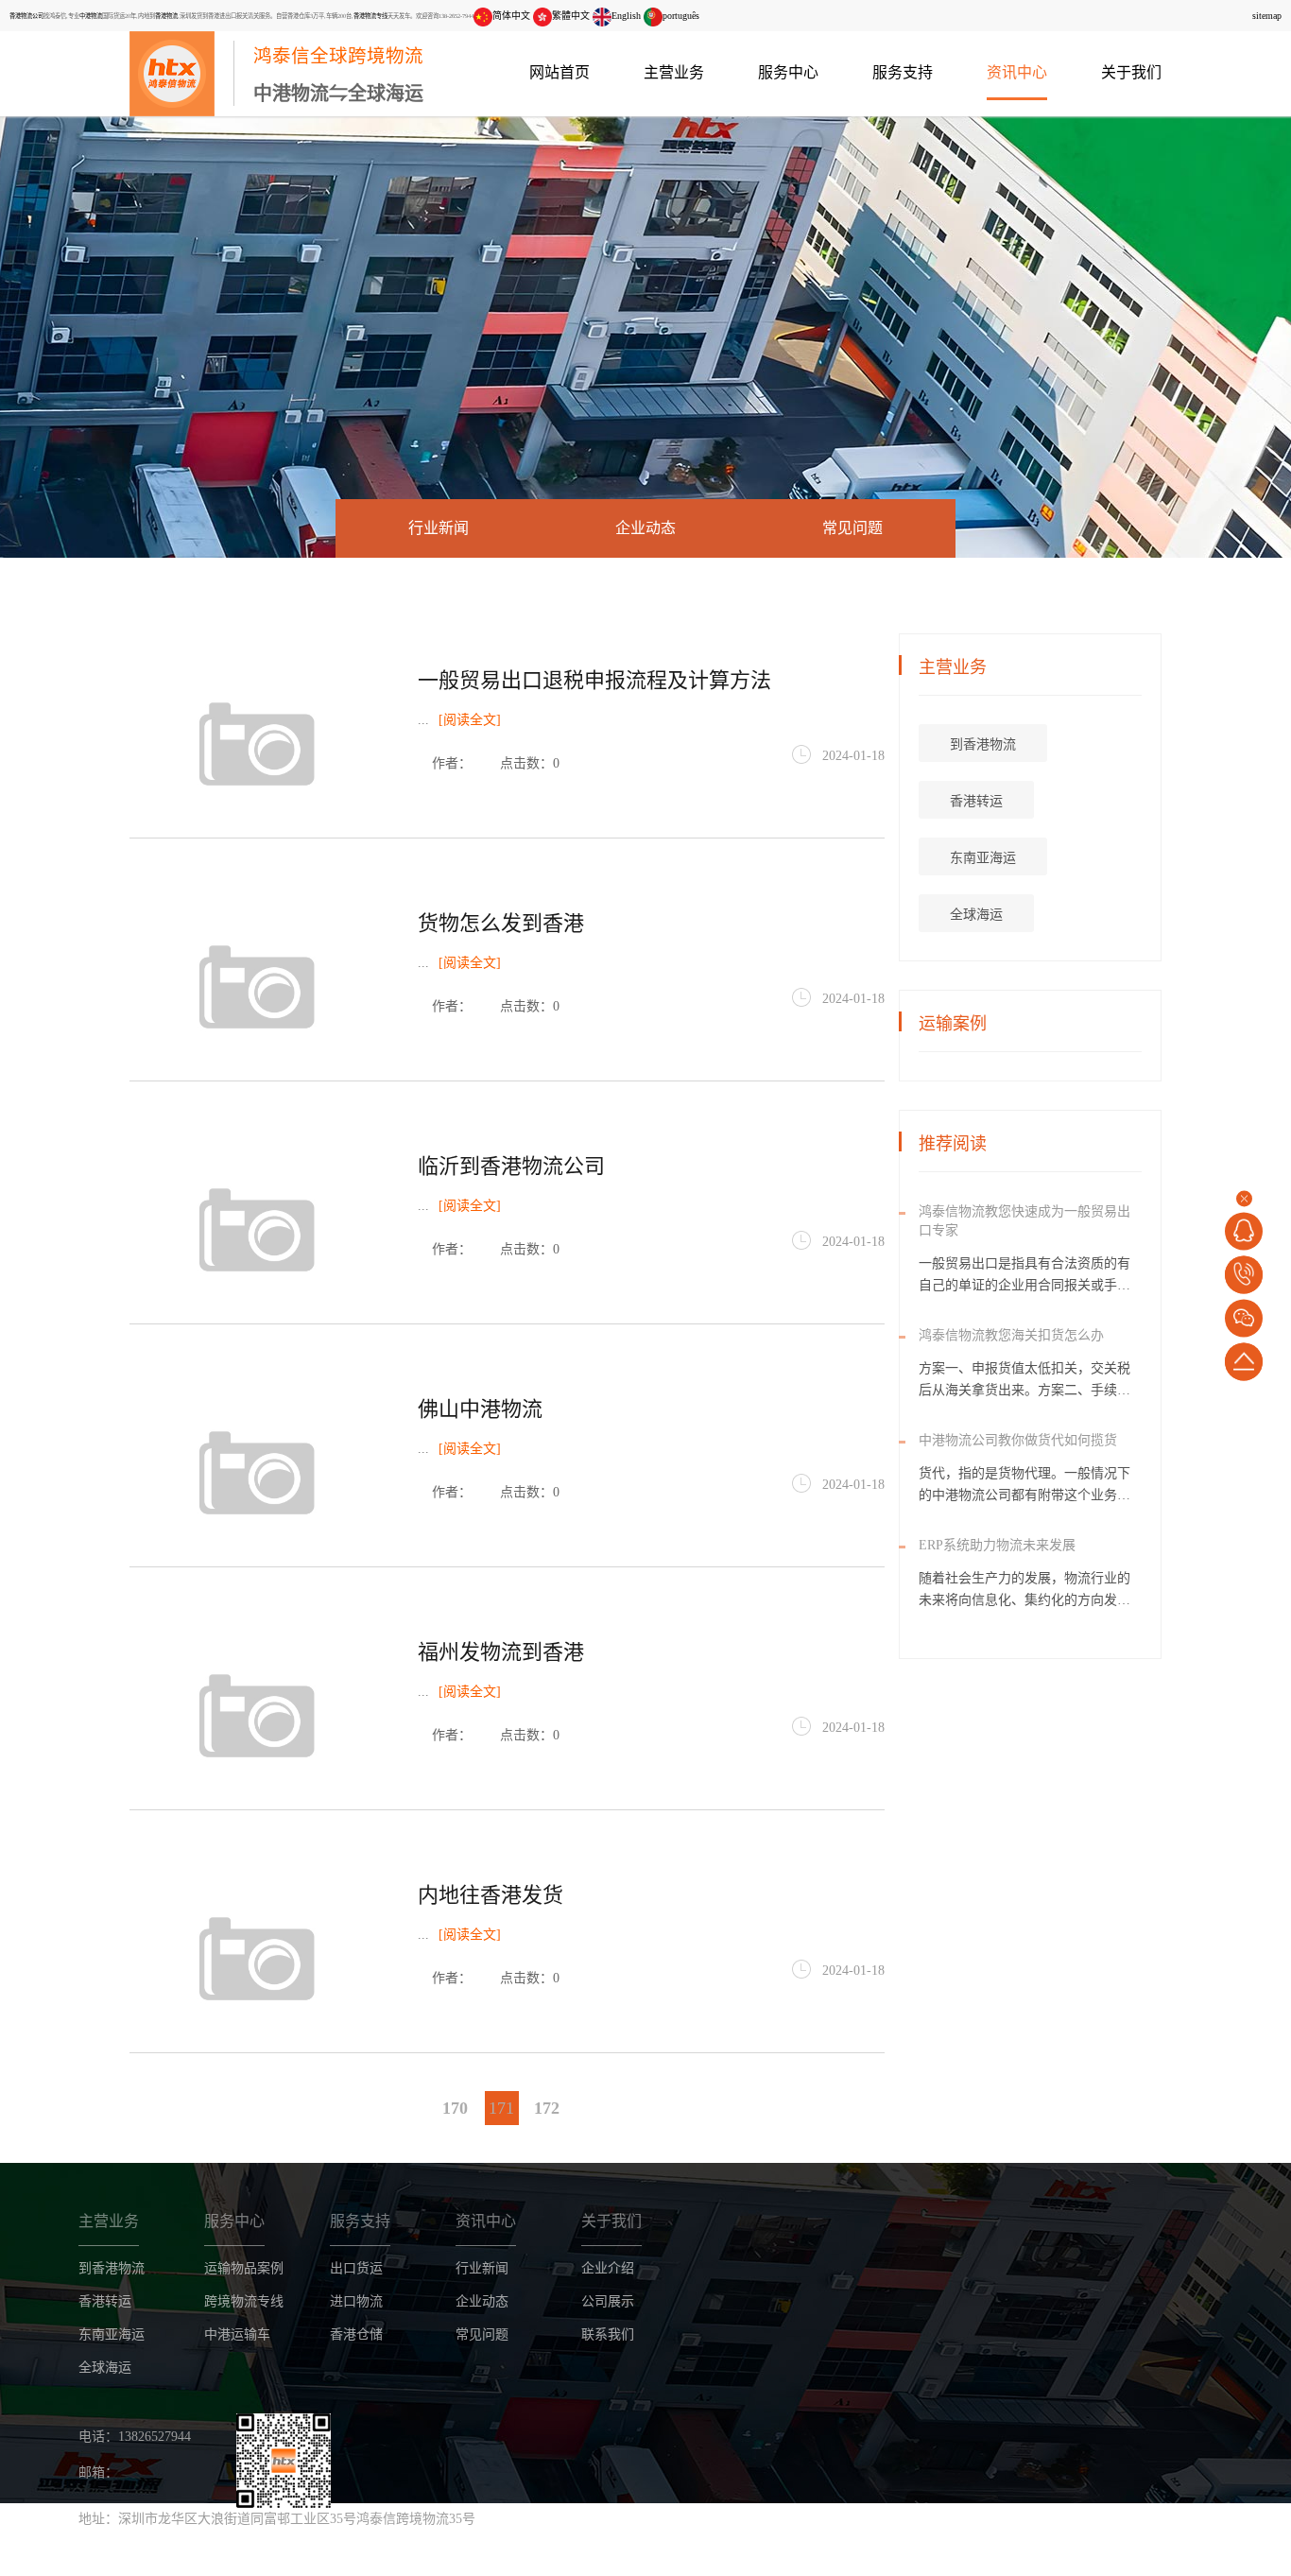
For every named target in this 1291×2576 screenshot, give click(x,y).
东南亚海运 (983, 858)
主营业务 (674, 72)
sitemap (1267, 16)
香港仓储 (356, 2334)
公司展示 (608, 2301)
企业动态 (645, 528)
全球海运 (976, 915)
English (626, 16)
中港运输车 (237, 2334)
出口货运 (356, 2268)
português (681, 16)
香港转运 (976, 801)
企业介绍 (608, 2268)
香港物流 (166, 16)
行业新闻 (439, 528)
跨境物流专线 (244, 2301)
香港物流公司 (26, 16)
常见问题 (852, 528)
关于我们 (1131, 72)
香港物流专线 (370, 16)
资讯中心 (1017, 72)
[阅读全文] (470, 720)
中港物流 (91, 16)
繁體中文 (571, 16)
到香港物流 (983, 744)
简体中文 (511, 16)
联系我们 (608, 2334)
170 (455, 2108)
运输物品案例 (244, 2268)
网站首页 (559, 72)
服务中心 (788, 72)
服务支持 (903, 72)
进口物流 (356, 2301)
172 (547, 2108)
